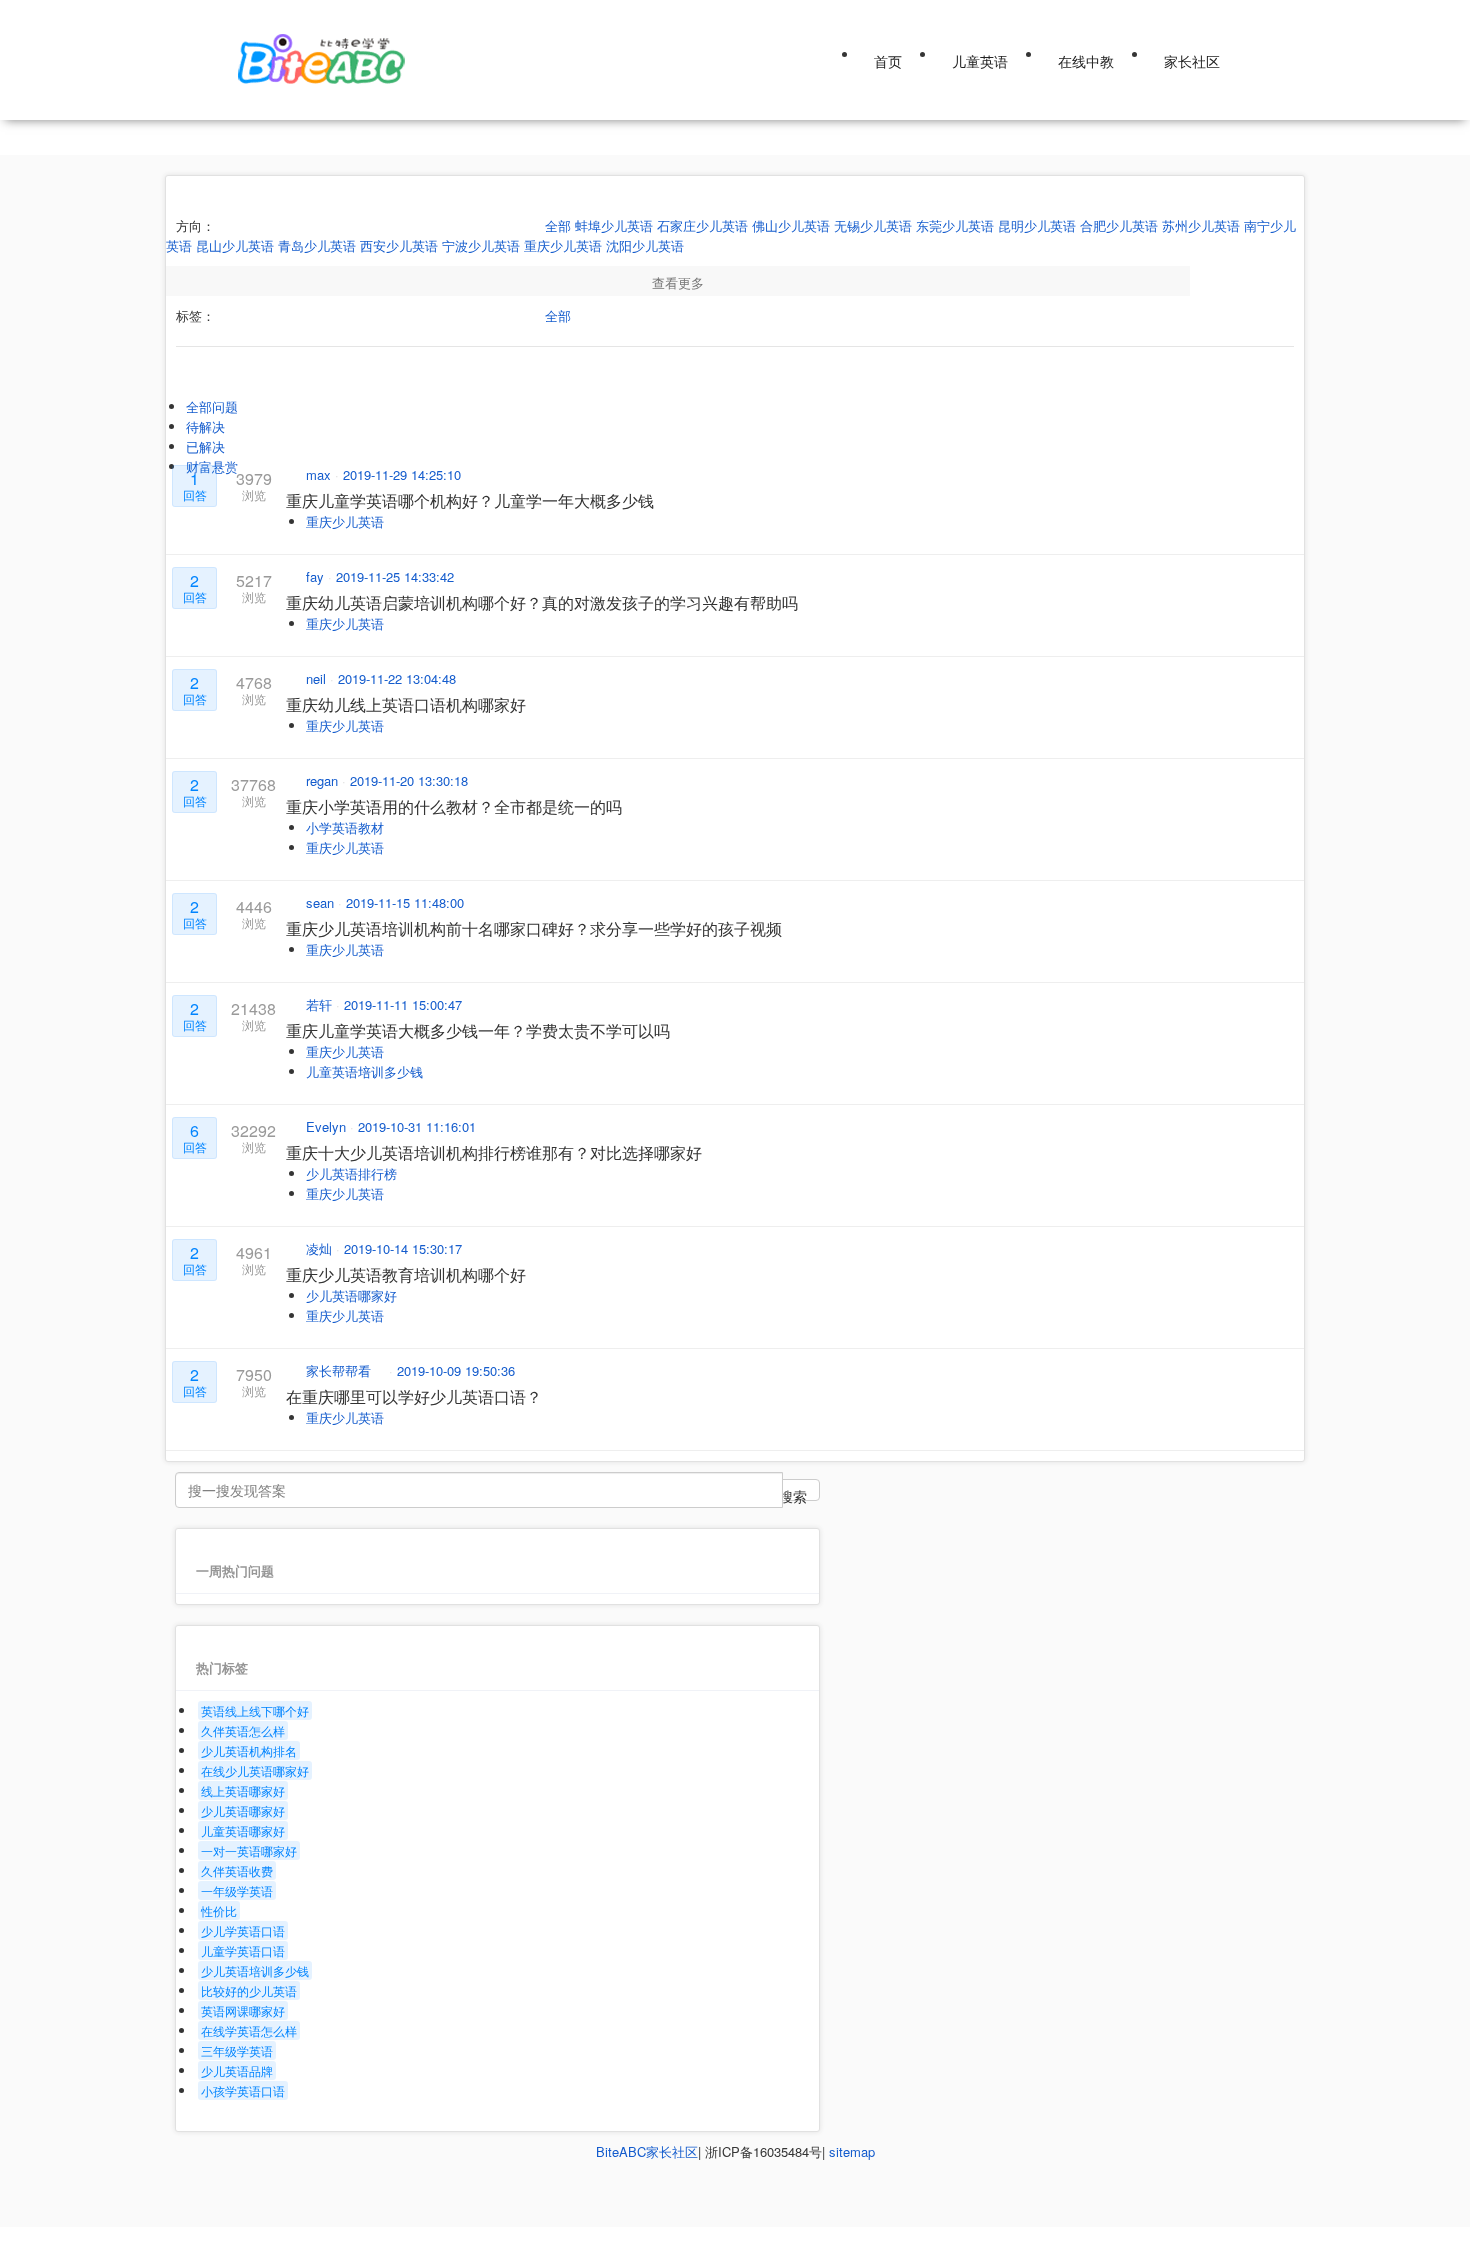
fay (317, 576)
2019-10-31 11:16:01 (417, 1126)
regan (324, 780)
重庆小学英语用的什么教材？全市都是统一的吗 (454, 806)
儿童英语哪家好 (243, 1830)
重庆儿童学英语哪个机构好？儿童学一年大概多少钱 (470, 500)
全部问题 (212, 406)
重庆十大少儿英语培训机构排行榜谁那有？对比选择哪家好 (494, 1152)
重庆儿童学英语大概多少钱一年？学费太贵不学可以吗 (478, 1030)
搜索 (793, 1493)
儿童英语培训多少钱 (364, 1071)
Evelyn (328, 1126)
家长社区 (1192, 61)
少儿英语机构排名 (249, 1750)
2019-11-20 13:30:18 (409, 780)
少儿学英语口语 (243, 1930)
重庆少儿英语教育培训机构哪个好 (406, 1274)
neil (318, 678)
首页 (888, 61)
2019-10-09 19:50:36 (456, 1370)
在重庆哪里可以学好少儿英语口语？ (414, 1396)
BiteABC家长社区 (647, 2151)
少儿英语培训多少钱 (255, 1970)
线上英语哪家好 (243, 1790)
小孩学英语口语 (243, 2090)
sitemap (852, 2151)
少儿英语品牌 (237, 2070)
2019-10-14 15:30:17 (403, 1248)
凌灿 (321, 1248)
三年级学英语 (237, 2050)
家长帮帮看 (340, 1370)
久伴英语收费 (237, 1870)
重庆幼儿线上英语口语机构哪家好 (406, 704)
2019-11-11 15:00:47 (403, 1004)
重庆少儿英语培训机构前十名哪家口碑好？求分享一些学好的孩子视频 (534, 928)
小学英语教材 (345, 827)
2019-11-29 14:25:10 (402, 474)
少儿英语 (261, 14)
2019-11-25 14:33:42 (395, 576)
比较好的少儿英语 (249, 1990)
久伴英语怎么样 (243, 1730)
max (320, 474)
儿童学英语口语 (243, 1950)
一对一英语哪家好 (249, 1850)
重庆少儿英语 (345, 521)
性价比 (219, 1910)
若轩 (321, 1004)
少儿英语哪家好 (351, 1295)
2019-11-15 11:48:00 (405, 902)
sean (322, 902)
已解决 (205, 446)
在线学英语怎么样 (249, 2030)
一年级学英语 (237, 1890)
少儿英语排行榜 (351, 1173)
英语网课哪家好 (243, 2010)
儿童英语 (980, 61)
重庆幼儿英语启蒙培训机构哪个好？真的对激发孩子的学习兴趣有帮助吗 (542, 602)
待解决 (205, 426)
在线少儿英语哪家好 (255, 1770)
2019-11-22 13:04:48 (397, 678)
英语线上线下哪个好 (255, 1710)
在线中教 (1086, 61)
